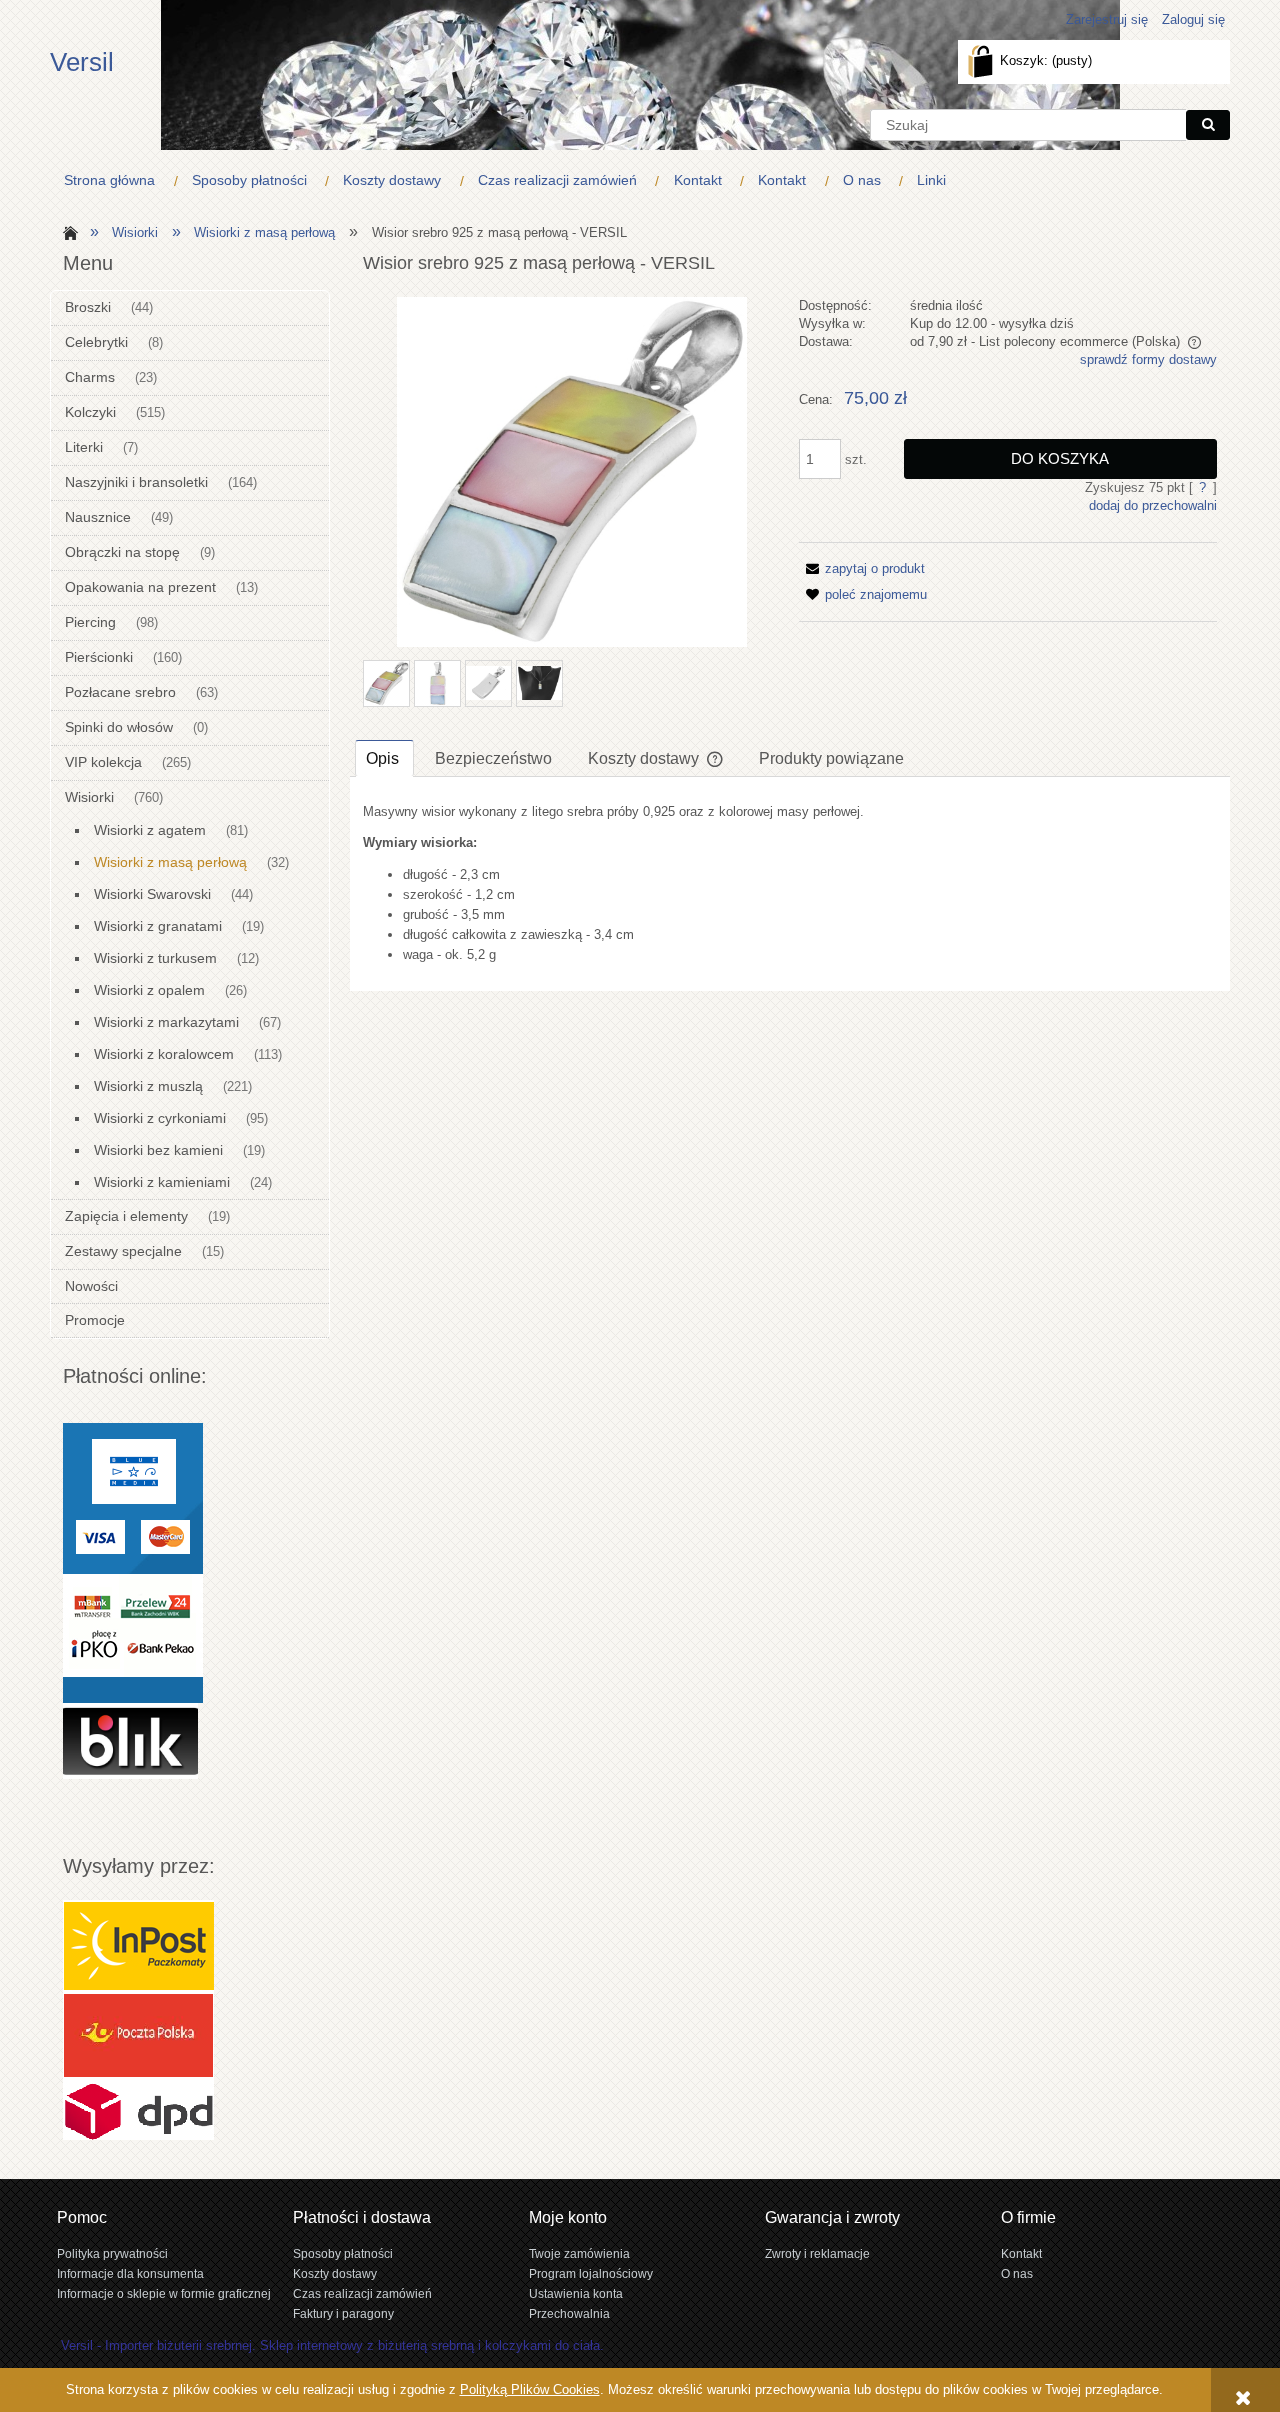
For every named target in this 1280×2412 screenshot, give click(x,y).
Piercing (90, 622)
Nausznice (98, 517)
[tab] (384, 758)
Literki (84, 447)
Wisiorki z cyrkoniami (160, 1118)
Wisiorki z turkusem (155, 958)
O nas (1017, 2273)
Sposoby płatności (343, 2253)
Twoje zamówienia (579, 2253)
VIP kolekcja (103, 762)
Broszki (88, 307)
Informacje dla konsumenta (130, 2273)
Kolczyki (90, 412)
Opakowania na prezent (140, 587)
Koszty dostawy (335, 2273)
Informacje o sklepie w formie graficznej (164, 2293)
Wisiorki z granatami (158, 926)
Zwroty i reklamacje (817, 2253)
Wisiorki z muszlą (148, 1086)
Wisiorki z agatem (150, 830)
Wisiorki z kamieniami (162, 1182)
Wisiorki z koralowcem (164, 1054)
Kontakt (1021, 2253)
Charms (90, 377)
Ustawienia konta (576, 2293)
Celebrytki (96, 342)
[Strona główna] (67, 231)
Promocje (95, 1320)
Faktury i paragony (343, 2313)
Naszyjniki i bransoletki (136, 482)
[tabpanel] (790, 884)
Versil (82, 62)
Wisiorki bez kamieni (158, 1150)
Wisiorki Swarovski (152, 894)
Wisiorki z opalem (149, 990)
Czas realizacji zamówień (362, 2293)
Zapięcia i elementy (126, 1216)
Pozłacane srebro (120, 692)
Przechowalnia (569, 2313)
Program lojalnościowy (591, 2273)
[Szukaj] (1208, 125)
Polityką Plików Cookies (530, 2389)
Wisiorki (89, 797)
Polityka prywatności (112, 2253)
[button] (862, 568)
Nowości (91, 1286)
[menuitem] (114, 180)
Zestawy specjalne (123, 1251)
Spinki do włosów (119, 727)
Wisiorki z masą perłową (170, 862)
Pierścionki (99, 657)
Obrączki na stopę (122, 552)
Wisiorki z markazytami (166, 1022)
